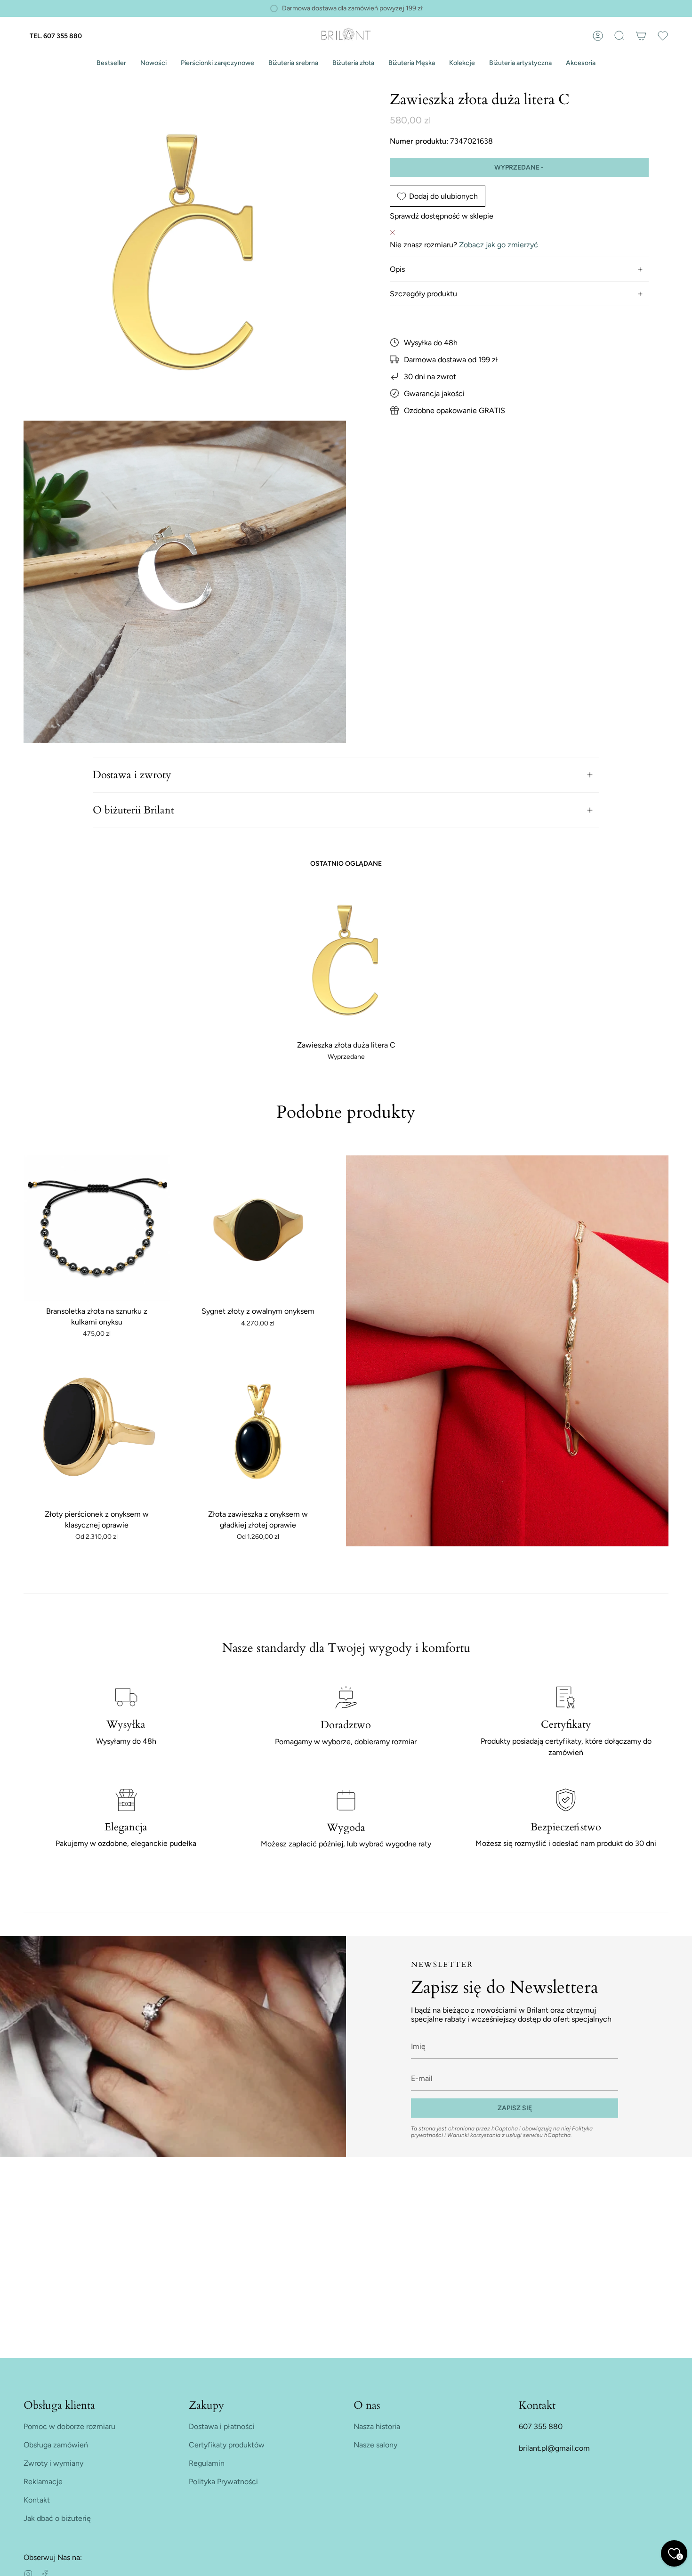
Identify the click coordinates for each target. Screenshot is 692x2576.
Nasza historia (377, 2426)
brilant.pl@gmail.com (554, 2448)
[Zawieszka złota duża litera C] (346, 960)
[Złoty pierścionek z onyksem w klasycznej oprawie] (97, 1432)
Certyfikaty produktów (227, 2445)
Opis (397, 269)
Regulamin (207, 2463)
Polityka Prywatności (223, 2482)
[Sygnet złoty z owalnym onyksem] (258, 1229)
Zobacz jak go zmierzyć (499, 245)
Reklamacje (43, 2482)
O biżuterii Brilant (133, 810)
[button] (111, 63)
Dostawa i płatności (222, 2426)
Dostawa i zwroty (132, 775)
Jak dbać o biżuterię (57, 2518)
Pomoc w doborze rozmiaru (69, 2426)
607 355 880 (541, 2426)
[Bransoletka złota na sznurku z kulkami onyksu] (97, 1229)
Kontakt (37, 2500)
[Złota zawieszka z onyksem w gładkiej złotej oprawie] (258, 1432)
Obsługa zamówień (56, 2445)
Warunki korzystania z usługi (485, 2135)
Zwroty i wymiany (53, 2463)
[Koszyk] (641, 36)
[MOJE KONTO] (598, 36)
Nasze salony (375, 2445)
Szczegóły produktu (423, 294)
